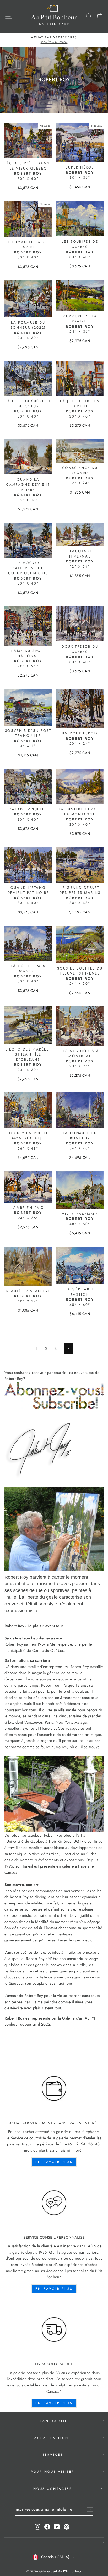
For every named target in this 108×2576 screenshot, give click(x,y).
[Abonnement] (54, 1396)
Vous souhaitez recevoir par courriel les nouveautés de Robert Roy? (52, 1376)
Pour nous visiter (53, 2472)
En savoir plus (54, 2162)
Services (53, 2455)
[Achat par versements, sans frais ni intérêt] (54, 2089)
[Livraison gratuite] (54, 2330)
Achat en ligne (53, 2438)
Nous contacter (53, 2489)
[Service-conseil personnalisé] (54, 2203)
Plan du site (53, 2421)
